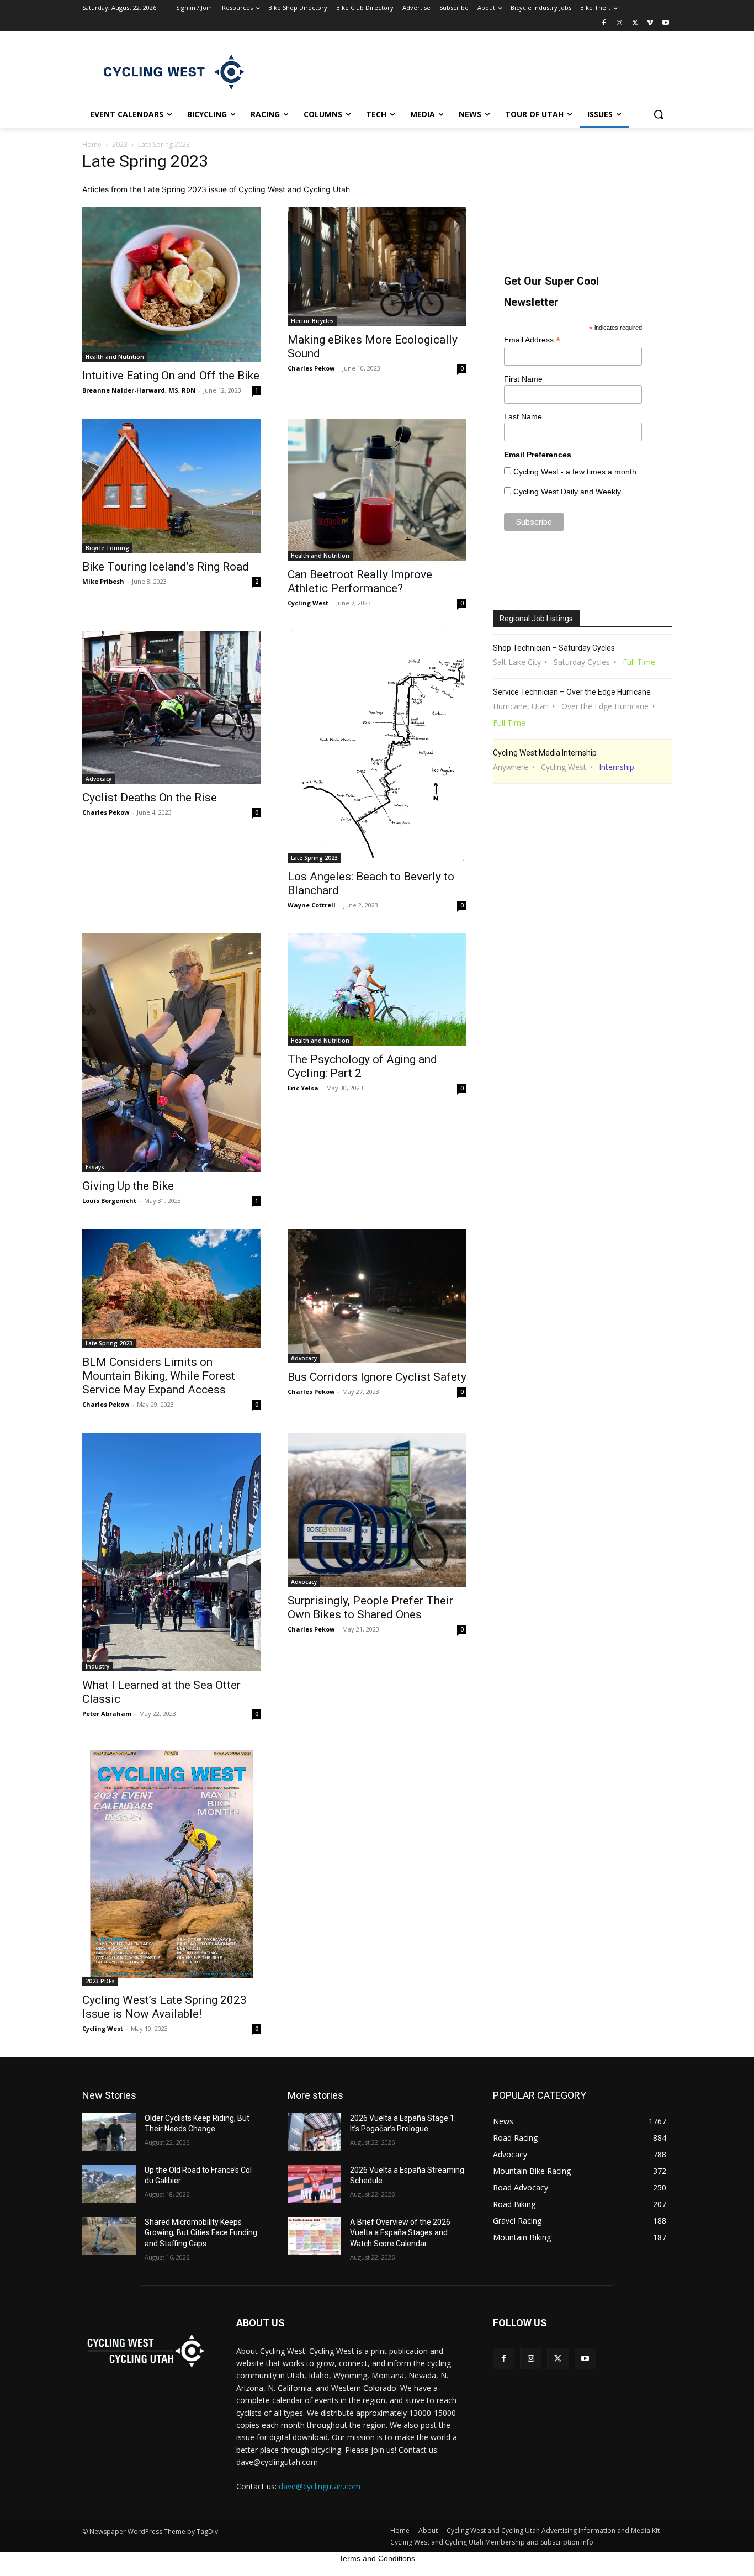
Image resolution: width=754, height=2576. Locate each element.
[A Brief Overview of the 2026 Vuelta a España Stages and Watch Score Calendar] (314, 2236)
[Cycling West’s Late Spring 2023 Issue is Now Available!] (172, 1864)
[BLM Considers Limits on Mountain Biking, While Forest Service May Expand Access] (172, 1289)
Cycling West (308, 603)
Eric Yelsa (303, 1088)
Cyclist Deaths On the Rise (150, 798)
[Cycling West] (171, 71)
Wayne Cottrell (312, 905)
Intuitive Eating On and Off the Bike (171, 376)
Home (92, 144)
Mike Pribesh (103, 581)
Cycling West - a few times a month (575, 472)
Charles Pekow (311, 368)
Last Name (523, 416)
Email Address (532, 340)
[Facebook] (604, 23)
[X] (635, 23)
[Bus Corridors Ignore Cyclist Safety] (377, 1296)
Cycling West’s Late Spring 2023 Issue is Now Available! (164, 2007)
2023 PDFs (100, 1981)
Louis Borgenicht (109, 1200)
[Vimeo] (650, 23)
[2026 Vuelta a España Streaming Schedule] (314, 2184)
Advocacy (99, 779)
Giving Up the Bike (128, 1186)
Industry (97, 1666)
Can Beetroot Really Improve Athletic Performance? (360, 581)
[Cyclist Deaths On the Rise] (172, 707)
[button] (659, 114)
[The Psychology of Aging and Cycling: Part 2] (377, 989)
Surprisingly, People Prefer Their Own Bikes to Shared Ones (370, 1608)
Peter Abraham (107, 1714)
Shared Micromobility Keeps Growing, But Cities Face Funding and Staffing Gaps (201, 2233)
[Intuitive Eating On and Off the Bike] (172, 284)
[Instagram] (620, 23)
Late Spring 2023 (314, 858)
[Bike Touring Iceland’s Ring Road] (172, 486)
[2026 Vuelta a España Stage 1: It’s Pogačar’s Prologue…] (314, 2132)
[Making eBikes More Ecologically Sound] (377, 266)
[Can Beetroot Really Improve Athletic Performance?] (377, 490)
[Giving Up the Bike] (172, 1053)
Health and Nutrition (115, 357)
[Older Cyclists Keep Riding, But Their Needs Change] (109, 2132)
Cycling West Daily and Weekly (567, 492)
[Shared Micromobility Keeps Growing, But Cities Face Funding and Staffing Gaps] (109, 2236)
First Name (523, 379)
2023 (120, 144)
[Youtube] (665, 23)
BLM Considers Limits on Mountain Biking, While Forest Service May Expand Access (159, 1376)
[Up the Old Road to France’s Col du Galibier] (109, 2184)
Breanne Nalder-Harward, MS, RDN (139, 390)
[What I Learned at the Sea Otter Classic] (172, 1552)
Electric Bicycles (312, 321)
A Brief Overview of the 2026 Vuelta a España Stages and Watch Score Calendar (400, 2233)
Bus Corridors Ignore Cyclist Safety (377, 1377)
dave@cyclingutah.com (320, 2486)
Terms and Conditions (377, 2558)
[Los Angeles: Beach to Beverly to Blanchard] (377, 747)
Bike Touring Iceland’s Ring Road (166, 567)
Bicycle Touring (107, 548)
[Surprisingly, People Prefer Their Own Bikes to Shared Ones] (377, 1510)
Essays (95, 1167)
